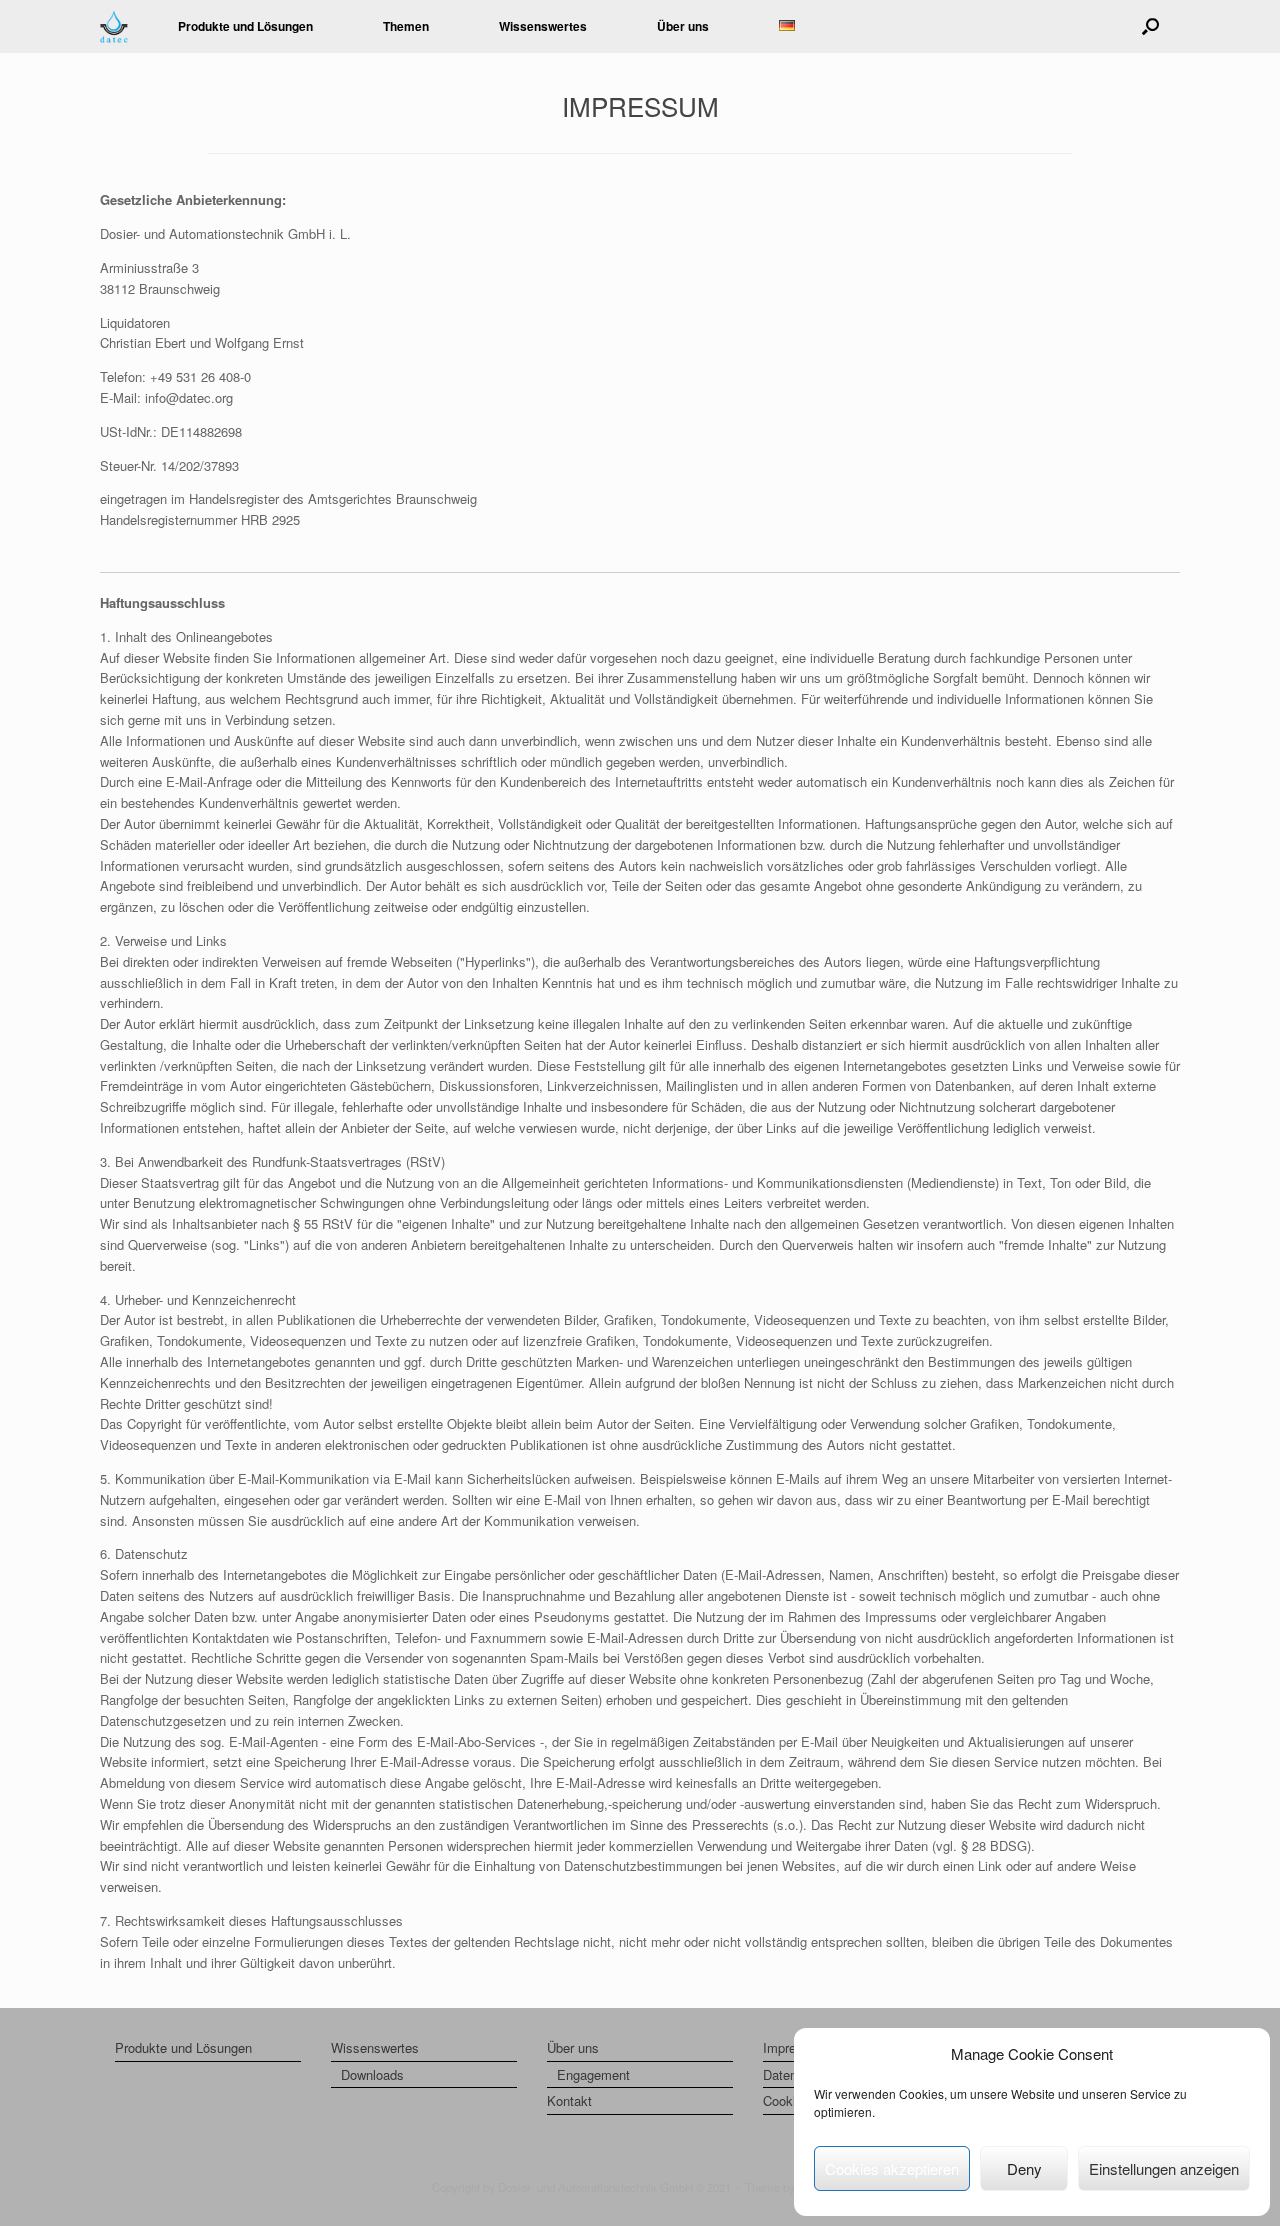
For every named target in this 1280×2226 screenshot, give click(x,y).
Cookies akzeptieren (892, 2168)
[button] (1150, 26)
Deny (1024, 2168)
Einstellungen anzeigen (1164, 2168)
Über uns (573, 2047)
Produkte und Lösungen (245, 26)
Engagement (593, 2074)
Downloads (372, 2074)
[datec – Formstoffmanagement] (114, 26)
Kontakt (569, 2100)
